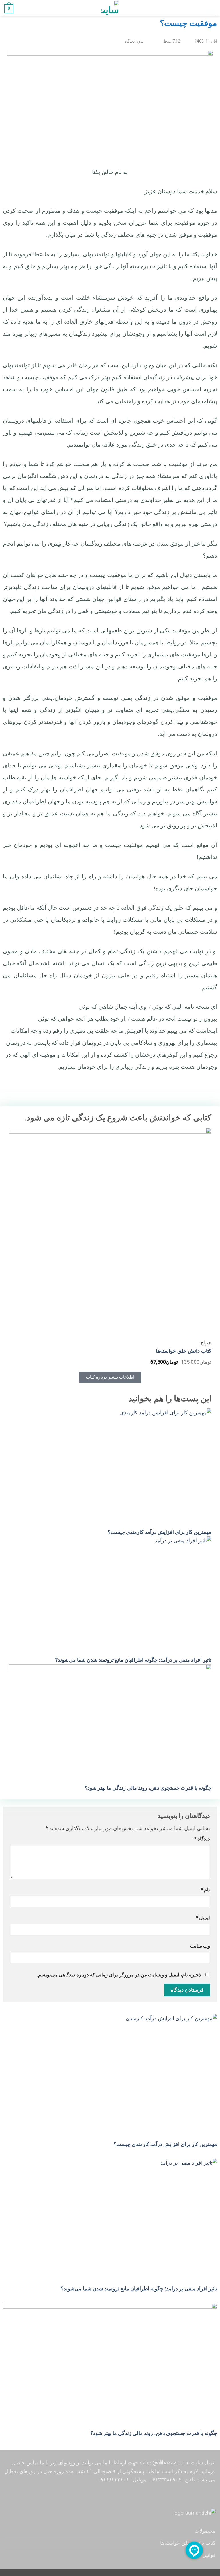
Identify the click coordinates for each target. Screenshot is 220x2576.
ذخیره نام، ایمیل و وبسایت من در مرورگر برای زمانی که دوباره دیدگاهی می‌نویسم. (119, 1975)
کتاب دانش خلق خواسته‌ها (184, 1351)
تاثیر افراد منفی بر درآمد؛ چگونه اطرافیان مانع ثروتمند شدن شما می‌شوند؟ (133, 1660)
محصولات (205, 2531)
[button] (212, 8)
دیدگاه (202, 1839)
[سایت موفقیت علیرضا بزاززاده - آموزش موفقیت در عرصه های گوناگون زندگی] (110, 8)
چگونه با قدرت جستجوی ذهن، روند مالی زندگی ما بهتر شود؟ (148, 1788)
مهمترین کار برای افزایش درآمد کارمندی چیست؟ (160, 1532)
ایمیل (203, 1918)
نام (205, 1890)
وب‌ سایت (200, 1946)
